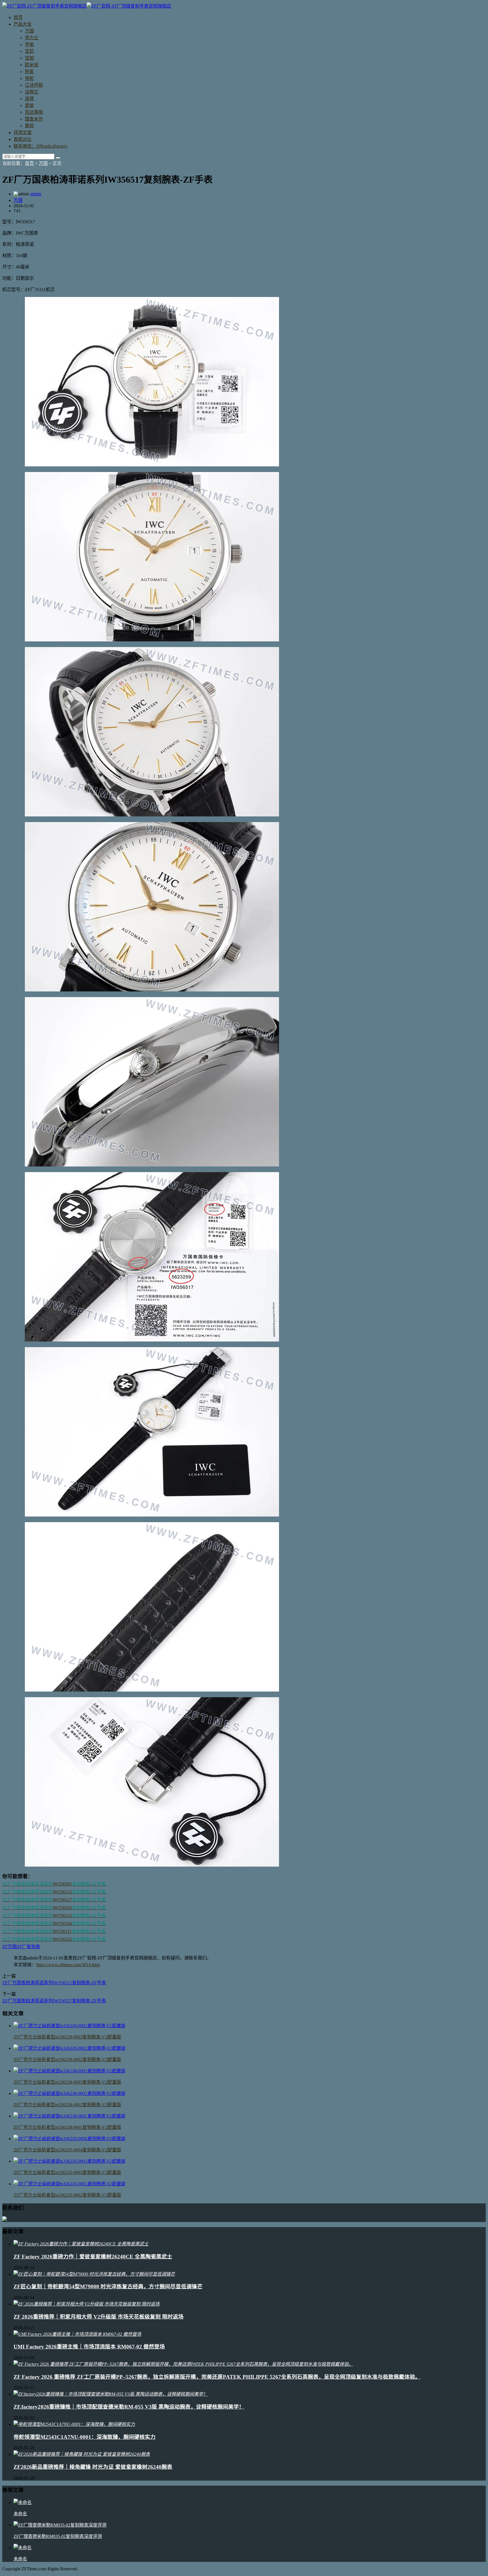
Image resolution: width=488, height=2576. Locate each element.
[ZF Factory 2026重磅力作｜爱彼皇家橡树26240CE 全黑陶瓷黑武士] (81, 2244)
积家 (29, 72)
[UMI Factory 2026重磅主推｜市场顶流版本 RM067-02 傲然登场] (77, 2334)
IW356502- (54, 1908)
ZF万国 (9, 1947)
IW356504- (54, 1923)
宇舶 (29, 44)
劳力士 (32, 38)
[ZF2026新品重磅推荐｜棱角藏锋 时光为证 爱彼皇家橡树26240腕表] (82, 2454)
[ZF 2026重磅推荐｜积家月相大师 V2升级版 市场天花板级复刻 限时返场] (87, 2304)
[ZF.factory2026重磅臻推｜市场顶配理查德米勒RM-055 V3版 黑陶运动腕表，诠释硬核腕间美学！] (111, 2394)
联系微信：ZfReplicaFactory (41, 146)
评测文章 (23, 133)
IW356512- (54, 1892)
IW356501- (54, 1884)
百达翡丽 (34, 112)
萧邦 (29, 126)
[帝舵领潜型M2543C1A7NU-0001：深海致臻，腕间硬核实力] (74, 2424)
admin (36, 194)
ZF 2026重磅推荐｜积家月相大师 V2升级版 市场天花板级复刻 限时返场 (99, 2317)
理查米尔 (34, 119)
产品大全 (23, 24)
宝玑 (29, 51)
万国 (29, 31)
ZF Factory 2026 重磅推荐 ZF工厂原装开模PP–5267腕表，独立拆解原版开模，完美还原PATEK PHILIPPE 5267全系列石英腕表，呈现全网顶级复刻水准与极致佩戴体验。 (217, 2377)
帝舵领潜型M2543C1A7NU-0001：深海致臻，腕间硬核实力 (85, 2437)
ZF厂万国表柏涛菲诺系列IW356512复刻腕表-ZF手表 (54, 1983)
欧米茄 (32, 65)
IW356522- (54, 1939)
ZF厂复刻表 (28, 1947)
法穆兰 (32, 92)
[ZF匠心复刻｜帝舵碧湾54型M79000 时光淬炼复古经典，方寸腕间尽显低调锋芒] (94, 2274)
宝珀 (29, 58)
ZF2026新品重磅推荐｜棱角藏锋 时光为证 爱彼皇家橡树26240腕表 (93, 2467)
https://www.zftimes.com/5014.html (68, 1965)
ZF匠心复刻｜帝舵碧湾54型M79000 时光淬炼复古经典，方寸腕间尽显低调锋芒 (108, 2286)
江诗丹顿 (34, 85)
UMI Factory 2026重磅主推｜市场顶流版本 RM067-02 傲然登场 (89, 2347)
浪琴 (29, 99)
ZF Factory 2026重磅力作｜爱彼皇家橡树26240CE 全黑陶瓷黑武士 (93, 2257)
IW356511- (54, 1931)
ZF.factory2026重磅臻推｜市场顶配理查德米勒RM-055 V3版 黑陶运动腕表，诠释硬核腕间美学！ (129, 2407)
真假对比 (23, 139)
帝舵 (29, 78)
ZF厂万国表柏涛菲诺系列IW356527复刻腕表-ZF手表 (54, 2001)
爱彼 (29, 105)
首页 (18, 17)
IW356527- (54, 1900)
